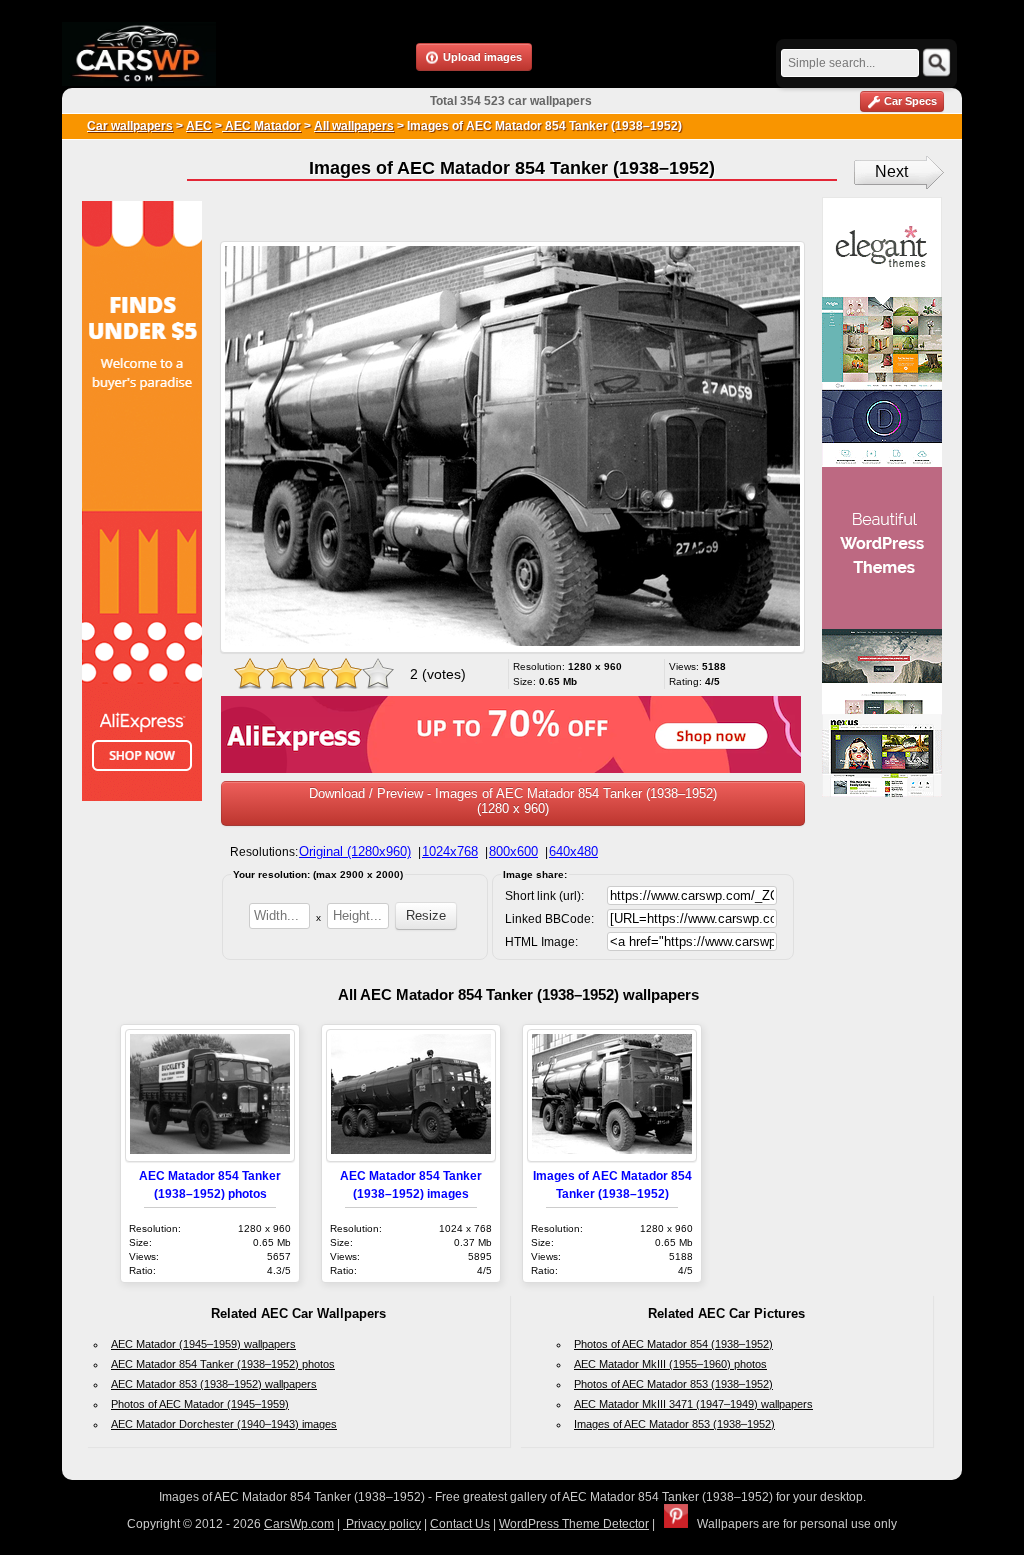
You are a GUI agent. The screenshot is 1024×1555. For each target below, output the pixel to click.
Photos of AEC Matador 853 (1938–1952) (673, 1384)
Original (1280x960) (355, 851)
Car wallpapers (130, 126)
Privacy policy (382, 1524)
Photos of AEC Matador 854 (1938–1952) (673, 1344)
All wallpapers (354, 126)
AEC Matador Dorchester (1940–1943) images (224, 1424)
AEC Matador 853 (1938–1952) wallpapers (214, 1384)
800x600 (513, 851)
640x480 (573, 851)
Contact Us (460, 1524)
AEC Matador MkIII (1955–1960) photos (670, 1364)
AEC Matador (261, 126)
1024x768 (450, 851)
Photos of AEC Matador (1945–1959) (200, 1404)
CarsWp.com (299, 1524)
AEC (199, 126)
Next (891, 171)
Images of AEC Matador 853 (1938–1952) (674, 1424)
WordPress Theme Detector (574, 1524)
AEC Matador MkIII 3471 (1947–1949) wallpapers (693, 1404)
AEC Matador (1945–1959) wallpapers (203, 1344)
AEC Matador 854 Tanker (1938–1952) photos (223, 1364)
